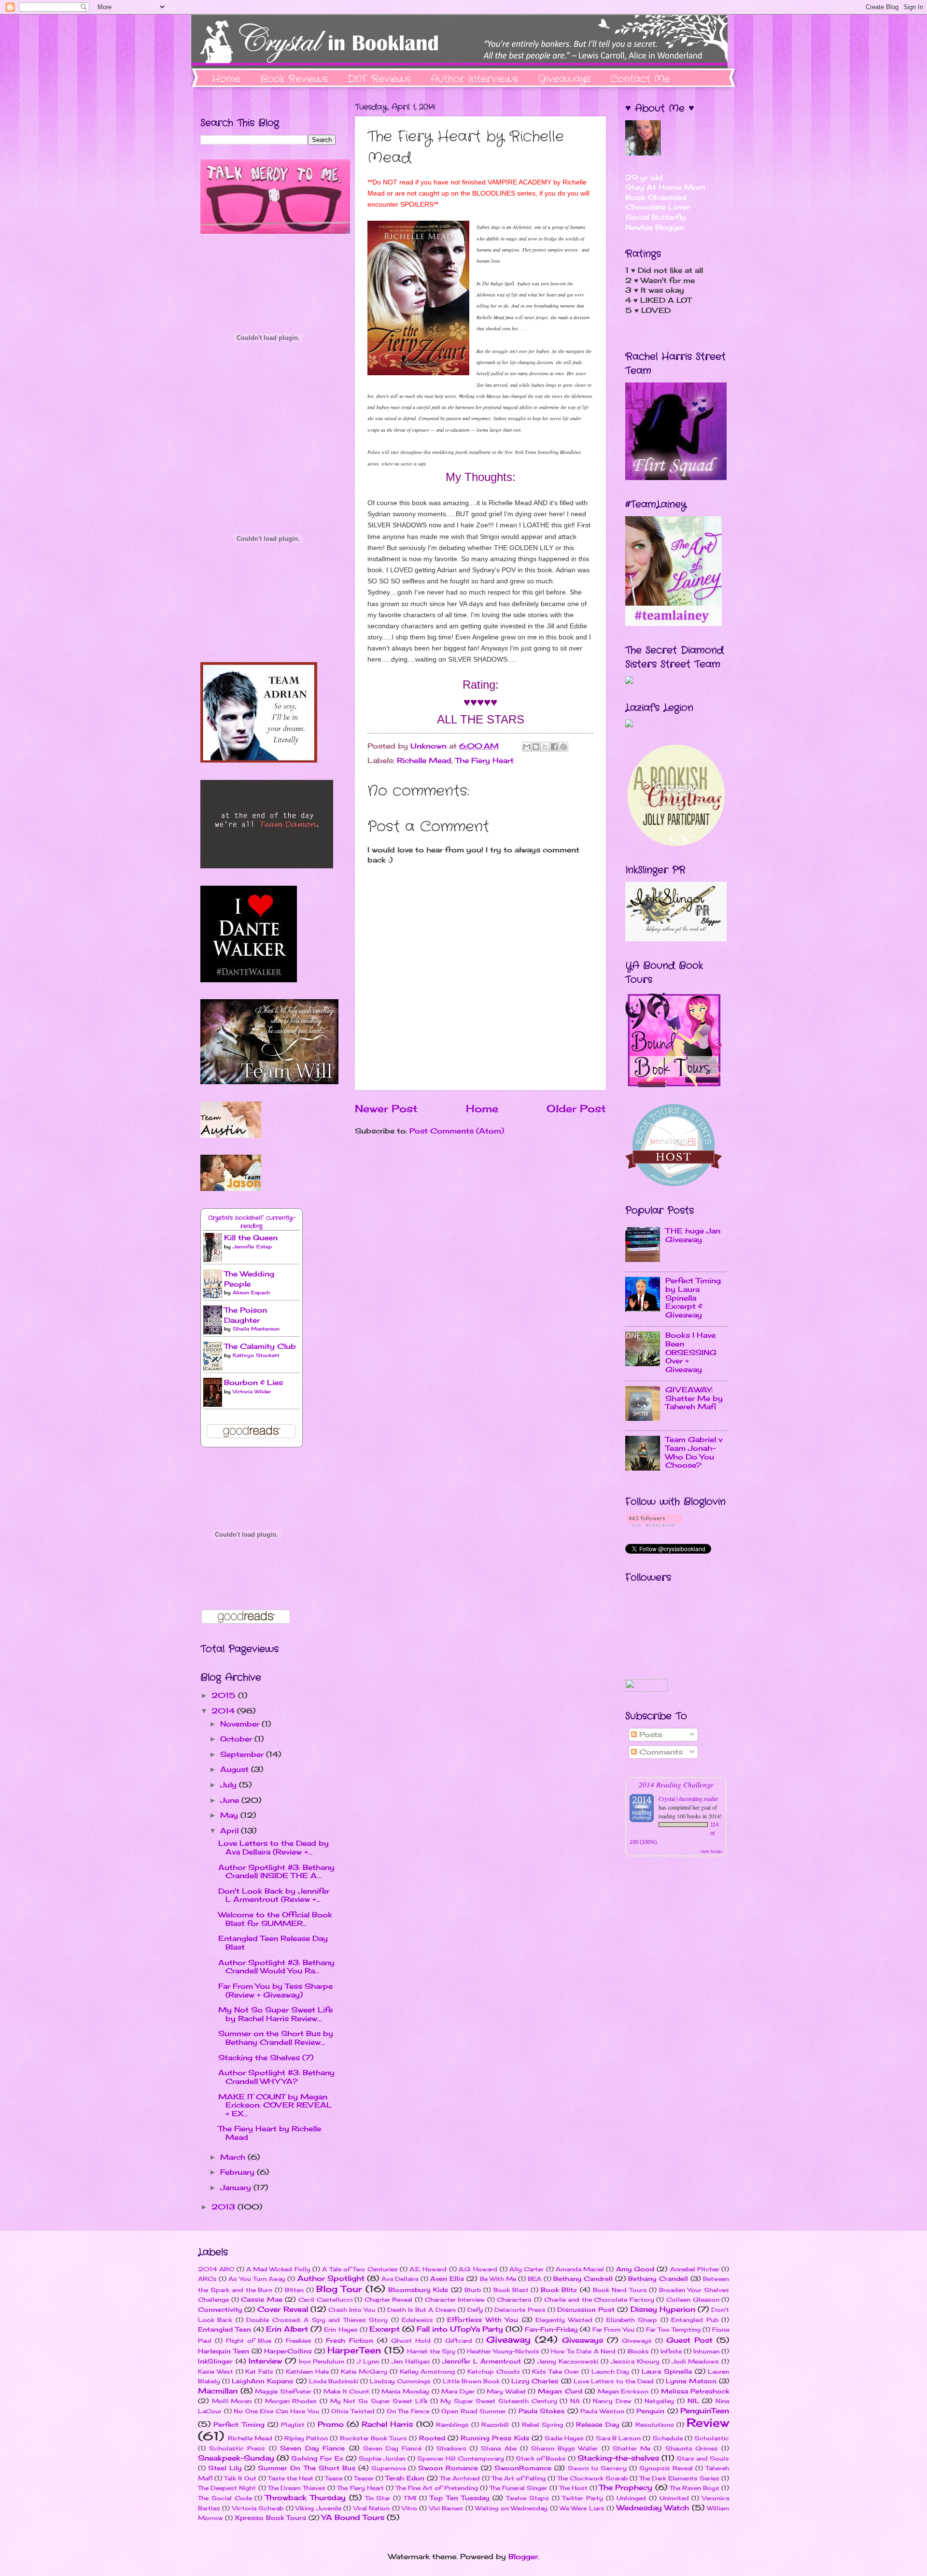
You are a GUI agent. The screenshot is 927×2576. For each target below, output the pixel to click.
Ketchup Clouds (494, 2371)
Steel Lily (225, 2468)
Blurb (473, 2290)
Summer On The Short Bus (306, 2468)
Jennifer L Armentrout (482, 2361)
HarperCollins (288, 2351)
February (239, 2172)
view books (711, 1851)
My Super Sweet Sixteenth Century (499, 2401)
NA (575, 2401)
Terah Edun (405, 2478)
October (237, 1739)
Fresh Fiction (350, 2340)
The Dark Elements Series (679, 2478)
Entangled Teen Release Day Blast (273, 1943)
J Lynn (368, 2361)
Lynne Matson (691, 2381)
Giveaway (508, 2340)
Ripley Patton (306, 2438)
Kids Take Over (555, 2371)
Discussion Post (586, 2309)
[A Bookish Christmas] (676, 844)
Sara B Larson (618, 2438)
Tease (334, 2478)
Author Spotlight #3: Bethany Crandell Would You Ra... (276, 1967)
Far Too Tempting (673, 2329)
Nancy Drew (612, 2401)
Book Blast (511, 2290)
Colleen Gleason (693, 2300)
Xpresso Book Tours (270, 2518)
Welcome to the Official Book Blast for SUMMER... (275, 1919)
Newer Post (386, 1109)
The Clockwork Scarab (592, 2478)
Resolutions (655, 2425)
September (243, 1755)
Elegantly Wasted (564, 2320)
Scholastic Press (237, 2448)
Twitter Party (583, 2498)
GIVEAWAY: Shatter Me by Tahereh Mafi (694, 1398)
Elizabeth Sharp (632, 2320)
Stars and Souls (703, 2458)
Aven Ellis (447, 2279)
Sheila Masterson (256, 1329)
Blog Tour (339, 2289)
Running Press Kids (495, 2438)
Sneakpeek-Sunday (236, 2458)
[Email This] (527, 747)
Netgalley (659, 2401)
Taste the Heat (291, 2478)
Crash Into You (352, 2310)
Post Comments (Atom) (457, 1131)
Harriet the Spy (431, 2351)
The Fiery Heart (485, 761)
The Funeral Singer (518, 2488)
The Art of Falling (519, 2478)
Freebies (299, 2341)
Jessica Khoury (635, 2361)
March (234, 2157)
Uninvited (674, 2498)
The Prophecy (626, 2488)
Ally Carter (527, 2269)
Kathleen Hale (307, 2371)
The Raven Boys (695, 2488)
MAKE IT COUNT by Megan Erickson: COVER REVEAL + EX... (275, 2105)
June (231, 1800)
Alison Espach (252, 1292)
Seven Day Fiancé (392, 2448)
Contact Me (640, 79)
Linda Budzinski (334, 2381)
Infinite (671, 2351)
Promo (331, 2424)
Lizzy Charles (535, 2381)
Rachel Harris (387, 2424)
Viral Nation (372, 2508)
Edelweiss (417, 2320)
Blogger (523, 2557)
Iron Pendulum (322, 2361)
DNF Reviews (379, 79)
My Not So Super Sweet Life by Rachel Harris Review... (275, 2014)
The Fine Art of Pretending (437, 2488)
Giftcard (459, 2341)
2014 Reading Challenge (676, 1784)
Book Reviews (294, 79)
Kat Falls (259, 2371)
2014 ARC (216, 2269)
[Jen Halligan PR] (674, 1184)
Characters (514, 2300)
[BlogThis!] (536, 747)
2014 (224, 1711)
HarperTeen (354, 2350)
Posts (649, 1735)
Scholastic (712, 2438)
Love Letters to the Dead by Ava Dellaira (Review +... (274, 1848)
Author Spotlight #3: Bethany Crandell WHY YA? (276, 2077)
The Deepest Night (227, 2488)
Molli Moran (232, 2401)
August (236, 1769)
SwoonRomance (523, 2468)
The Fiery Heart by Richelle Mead (270, 2133)
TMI (410, 2498)
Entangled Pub (695, 2320)
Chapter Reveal (389, 2300)
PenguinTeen (705, 2411)
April (231, 1831)
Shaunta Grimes (692, 2448)
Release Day (597, 2424)
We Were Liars (582, 2508)
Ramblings (452, 2425)
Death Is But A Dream (421, 2310)
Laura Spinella (667, 2371)
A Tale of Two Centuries (360, 2269)
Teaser (364, 2478)
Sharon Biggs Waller (564, 2448)
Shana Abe (499, 2448)
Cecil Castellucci (325, 2300)
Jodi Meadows (695, 2361)
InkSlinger (215, 2361)
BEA (534, 2279)
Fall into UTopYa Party (460, 2329)
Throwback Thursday (305, 2498)
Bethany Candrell (583, 2279)
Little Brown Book (471, 2381)
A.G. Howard (478, 2269)
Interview (265, 2361)
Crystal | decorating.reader (688, 1798)
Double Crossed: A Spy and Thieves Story (317, 2320)
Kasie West (216, 2371)
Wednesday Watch (653, 2508)
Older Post (576, 1109)
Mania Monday (405, 2391)
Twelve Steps (527, 2498)
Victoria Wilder (252, 1391)
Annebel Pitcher (695, 2269)
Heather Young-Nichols (503, 2351)
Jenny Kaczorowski (568, 2361)
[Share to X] (545, 747)
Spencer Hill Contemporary (461, 2458)
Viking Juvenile (318, 2508)
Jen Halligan (411, 2361)
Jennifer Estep (252, 1246)
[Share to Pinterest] (563, 747)
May (230, 1815)
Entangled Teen (225, 2329)
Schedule (668, 2438)
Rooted (432, 2438)
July (230, 1785)
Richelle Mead (424, 761)
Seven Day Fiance (312, 2448)
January (237, 2188)
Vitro (409, 2508)
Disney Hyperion (663, 2309)
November (241, 1724)
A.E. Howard (428, 2269)
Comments (660, 1752)
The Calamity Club (260, 1346)
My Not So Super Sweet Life (379, 2401)
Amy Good (635, 2269)
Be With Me (498, 2279)
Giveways (637, 2341)
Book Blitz (559, 2290)
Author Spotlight (331, 2279)
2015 (225, 1696)
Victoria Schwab (258, 2508)
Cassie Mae (262, 2299)
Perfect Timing (239, 2424)
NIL (693, 2401)
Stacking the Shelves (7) (266, 2058)
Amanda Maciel (580, 2269)
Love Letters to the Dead (614, 2381)
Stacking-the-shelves (618, 2458)
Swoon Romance (448, 2468)
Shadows (451, 2448)
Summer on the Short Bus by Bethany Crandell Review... (276, 2038)
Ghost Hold (411, 2341)
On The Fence (408, 2411)
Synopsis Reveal (666, 2468)
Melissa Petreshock (695, 2391)
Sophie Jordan (382, 2458)
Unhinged (631, 2498)
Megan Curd (560, 2391)
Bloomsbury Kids (418, 2290)
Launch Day (611, 2371)
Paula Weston (602, 2411)
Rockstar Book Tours (373, 2438)
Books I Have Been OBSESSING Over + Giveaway (691, 1352)
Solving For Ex (317, 2458)
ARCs (207, 2279)
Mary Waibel (506, 2391)
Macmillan (218, 2391)
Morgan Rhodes (291, 2401)
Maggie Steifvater (283, 2391)
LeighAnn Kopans (262, 2381)
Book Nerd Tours (620, 2290)
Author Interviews (474, 79)
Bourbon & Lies (253, 1383)
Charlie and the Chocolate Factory (599, 2300)
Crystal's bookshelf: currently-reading (252, 1222)
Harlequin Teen (224, 2351)
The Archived (460, 2478)
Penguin (650, 2411)
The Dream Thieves (297, 2488)
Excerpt (385, 2329)
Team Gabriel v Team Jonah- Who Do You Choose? (694, 1452)
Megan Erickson (623, 2391)
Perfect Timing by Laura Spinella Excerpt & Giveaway (693, 1298)
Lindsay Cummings (400, 2381)
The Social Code (225, 2498)
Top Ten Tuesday (460, 2498)
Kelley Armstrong (428, 2371)
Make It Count (346, 2391)
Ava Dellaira (400, 2279)
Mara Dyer (458, 2391)
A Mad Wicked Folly (278, 2269)
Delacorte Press (520, 2310)
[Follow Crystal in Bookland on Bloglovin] (654, 1524)
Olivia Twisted (353, 2411)
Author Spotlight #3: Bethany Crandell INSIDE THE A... (276, 1872)
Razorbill (495, 2425)
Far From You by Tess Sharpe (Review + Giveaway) (275, 1991)
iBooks (638, 2351)
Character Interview (455, 2300)
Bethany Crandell (658, 2279)
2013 (225, 2207)
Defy (475, 2310)
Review (708, 2423)
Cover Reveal (282, 2309)
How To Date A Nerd (583, 2351)
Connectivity (220, 2309)
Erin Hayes (341, 2329)
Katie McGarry (364, 2371)
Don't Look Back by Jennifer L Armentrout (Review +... (274, 1896)
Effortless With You (483, 2320)
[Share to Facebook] (554, 747)
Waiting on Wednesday (511, 2508)
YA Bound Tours (353, 2518)
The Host (573, 2488)
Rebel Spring (542, 2425)
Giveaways (564, 79)
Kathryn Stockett (256, 1355)
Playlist (293, 2425)
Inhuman (706, 2351)
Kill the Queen (251, 1238)
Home (226, 79)
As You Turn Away (257, 2279)
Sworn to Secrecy (597, 2468)
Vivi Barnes (446, 2508)
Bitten (294, 2290)
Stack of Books (541, 2458)
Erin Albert (287, 2329)
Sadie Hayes (564, 2438)
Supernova (388, 2468)
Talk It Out (240, 2478)
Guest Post (689, 2340)
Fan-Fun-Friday (551, 2329)
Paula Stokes (542, 2411)
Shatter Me (632, 2448)
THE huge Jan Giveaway (693, 1235)
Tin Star (378, 2498)
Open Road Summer (474, 2411)
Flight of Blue (249, 2341)
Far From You (613, 2329)
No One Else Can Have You (276, 2411)
